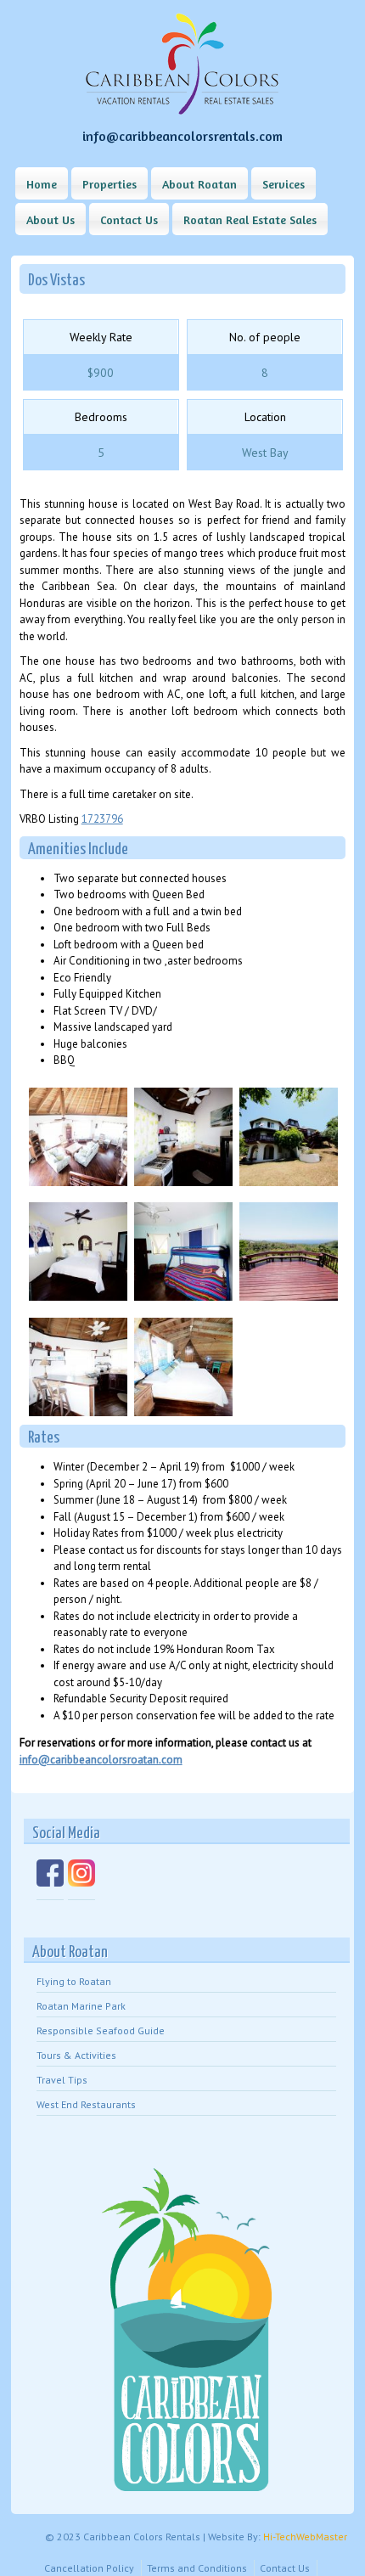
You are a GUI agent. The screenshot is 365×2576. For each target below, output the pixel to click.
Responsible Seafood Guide (101, 2030)
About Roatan (199, 184)
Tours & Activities (76, 2055)
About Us (51, 219)
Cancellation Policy (89, 2568)
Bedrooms (101, 417)
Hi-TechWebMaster (305, 2537)
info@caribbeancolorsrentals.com (182, 136)
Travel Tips (62, 2080)
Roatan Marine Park (81, 2006)
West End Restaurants (86, 2104)
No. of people (265, 337)
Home (42, 184)
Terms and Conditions (197, 2568)
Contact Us (129, 219)
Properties (109, 184)
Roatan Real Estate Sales (250, 219)
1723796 (102, 819)
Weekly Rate (101, 337)
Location (265, 417)
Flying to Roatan (74, 1981)
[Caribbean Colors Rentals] (182, 111)
